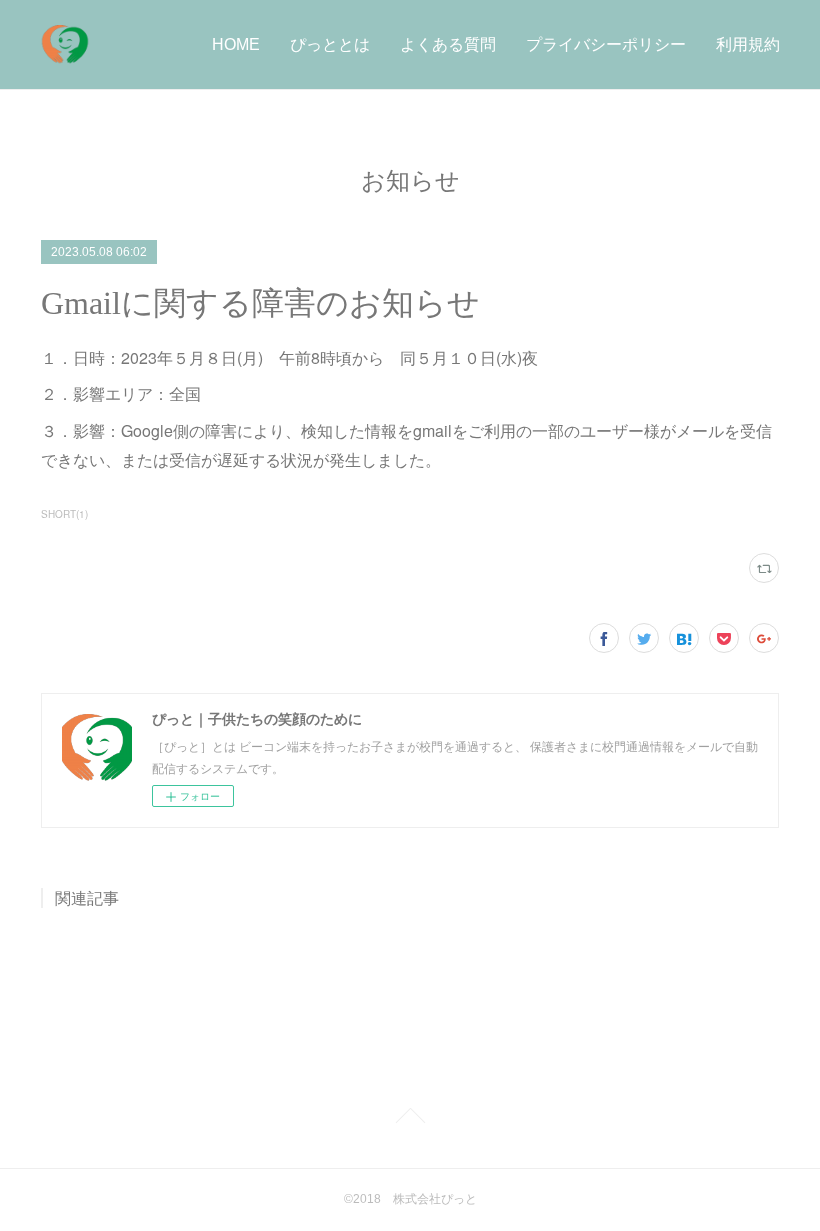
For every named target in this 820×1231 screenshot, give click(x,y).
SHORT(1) (64, 514)
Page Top (410, 1119)
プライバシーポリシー (606, 44)
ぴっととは (330, 44)
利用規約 (748, 44)
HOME (236, 44)
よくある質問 (448, 44)
